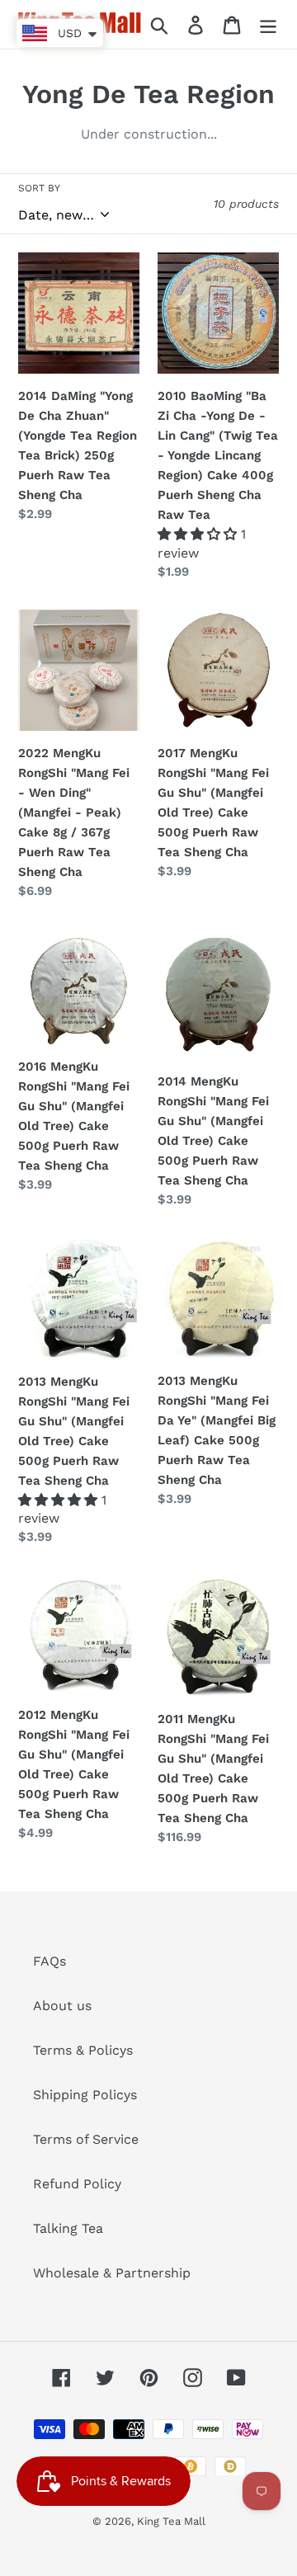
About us (62, 2006)
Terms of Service (86, 2139)
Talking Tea (68, 2228)
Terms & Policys (83, 2050)
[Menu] (268, 24)
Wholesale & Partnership (112, 2273)
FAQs (49, 1961)
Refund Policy (77, 2184)
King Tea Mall (171, 2521)
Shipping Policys (85, 2095)
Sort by (39, 188)
